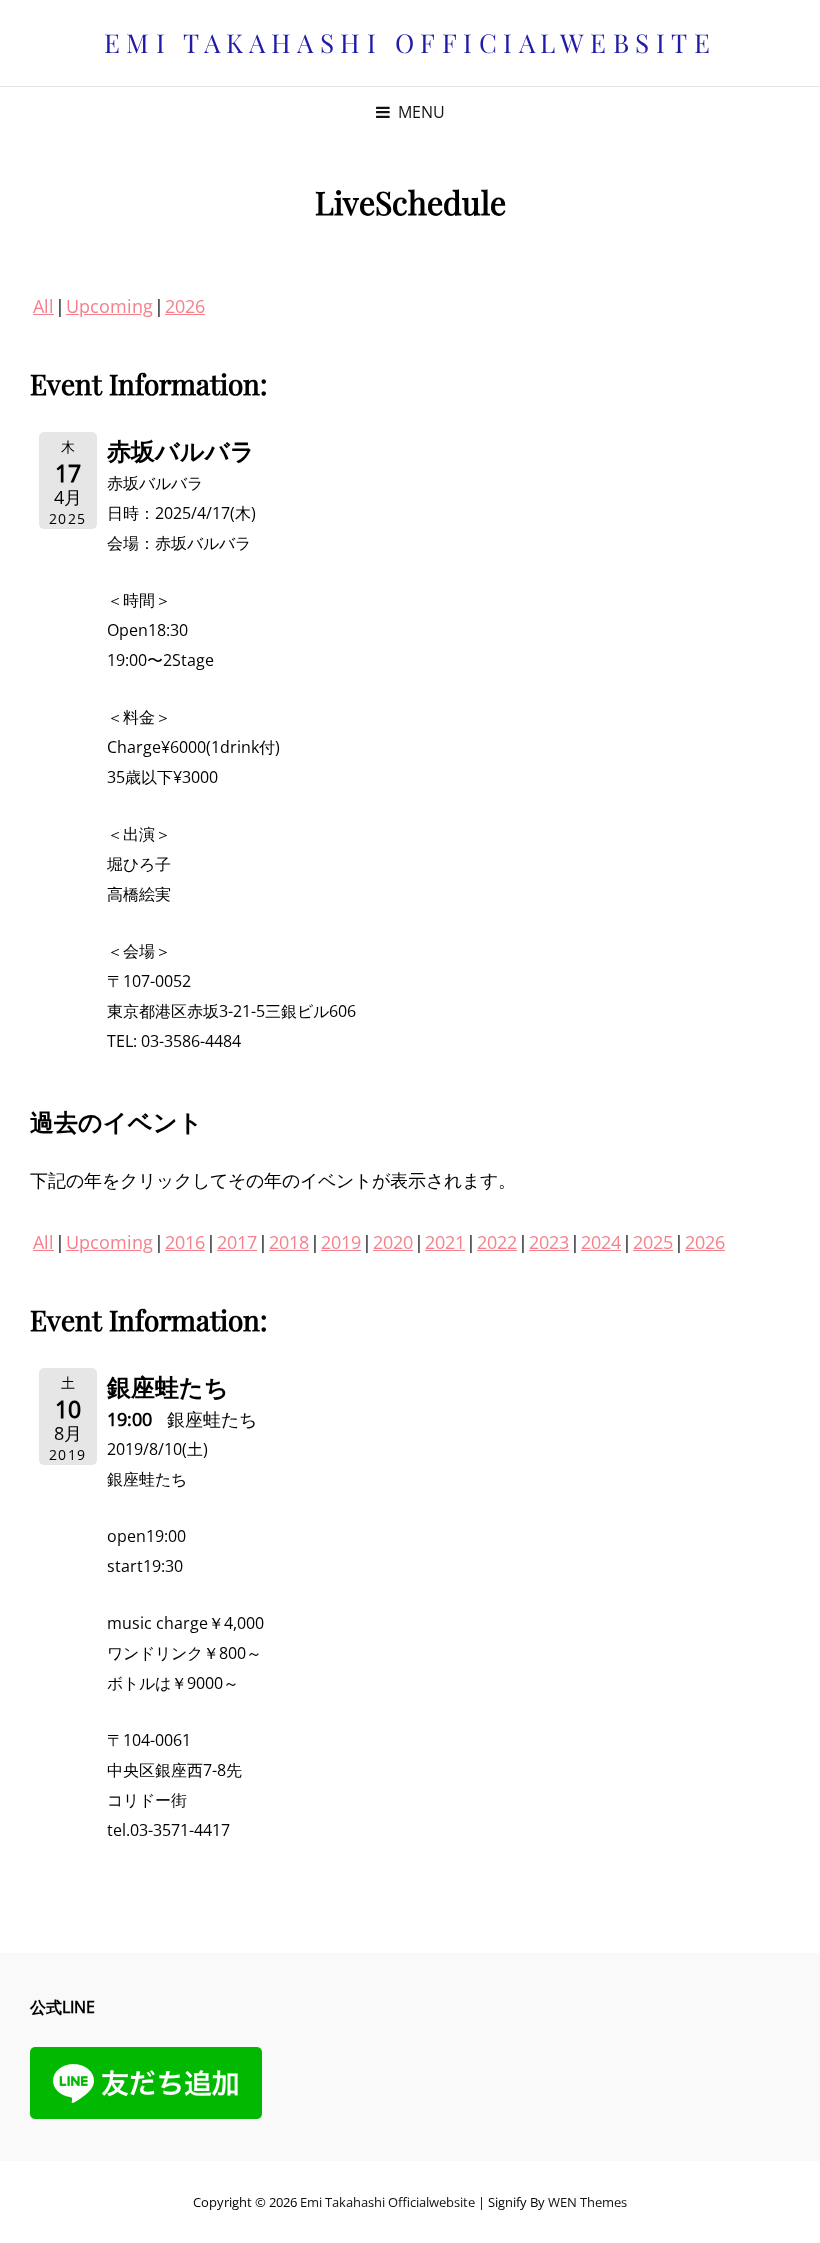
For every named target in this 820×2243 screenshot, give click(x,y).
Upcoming (109, 306)
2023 (549, 1242)
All (43, 306)
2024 (601, 1242)
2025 (653, 1242)
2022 (497, 1242)
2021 (445, 1242)
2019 (341, 1242)
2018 (289, 1242)
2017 (237, 1242)
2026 (185, 306)
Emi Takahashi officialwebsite (410, 42)
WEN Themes (587, 2202)
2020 (393, 1242)
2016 (185, 1242)
